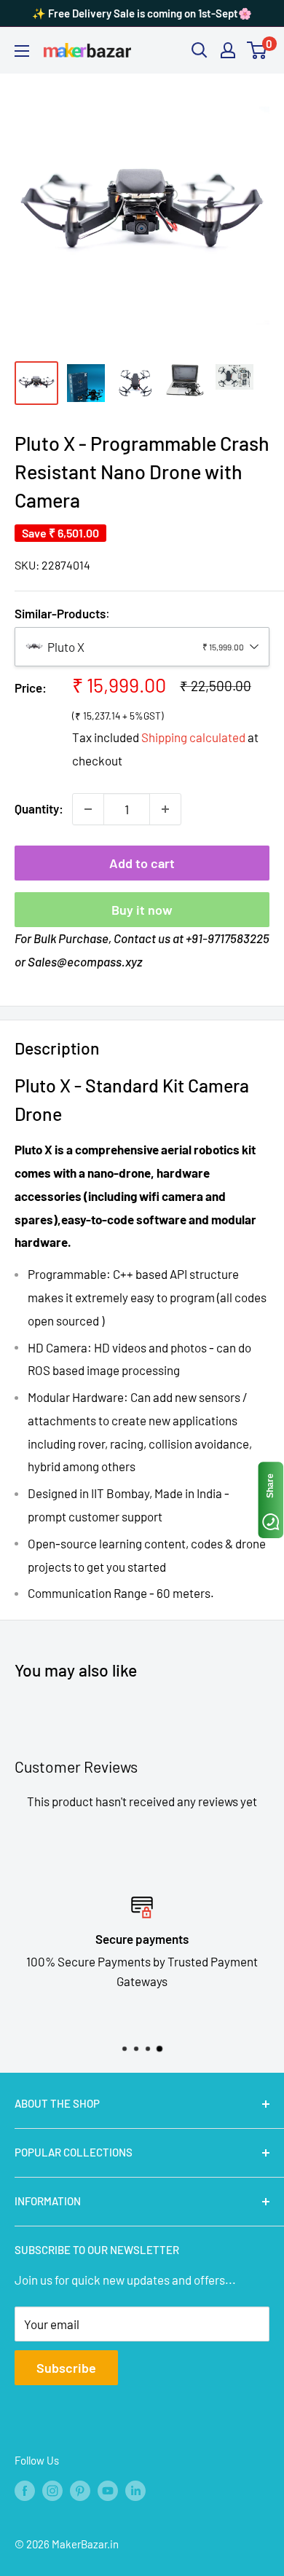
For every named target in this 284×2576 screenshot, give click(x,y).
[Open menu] (22, 51)
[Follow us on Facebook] (25, 2490)
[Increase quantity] (165, 809)
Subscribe (66, 2368)
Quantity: (39, 808)
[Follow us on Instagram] (52, 2490)
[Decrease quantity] (88, 809)
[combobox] (142, 647)
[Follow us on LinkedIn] (135, 2490)
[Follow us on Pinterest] (80, 2490)
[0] (257, 50)
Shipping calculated (193, 737)
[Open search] (200, 50)
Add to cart (142, 863)
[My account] (228, 50)
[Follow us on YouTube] (108, 2490)
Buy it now (142, 910)
